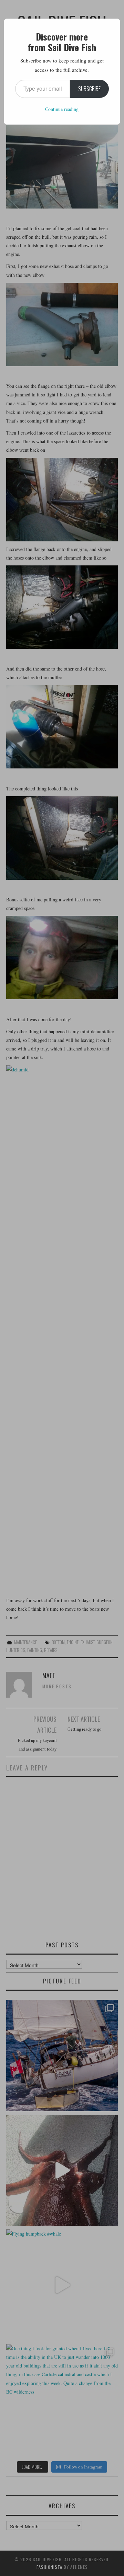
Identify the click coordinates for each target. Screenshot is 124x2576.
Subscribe (89, 89)
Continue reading (62, 109)
